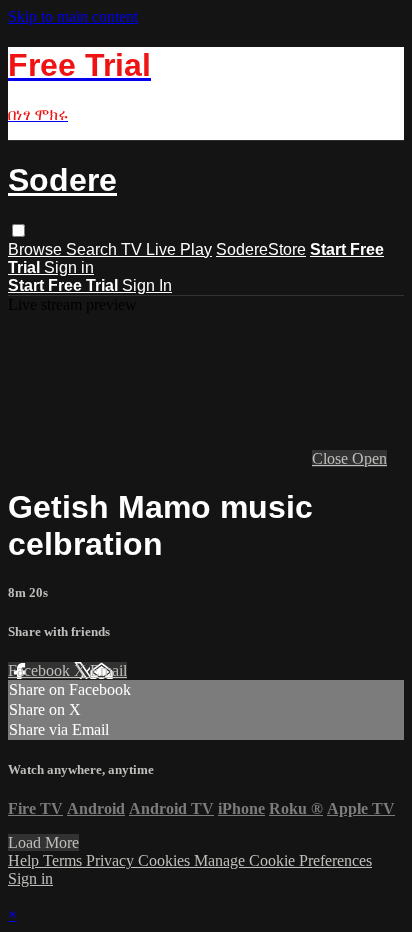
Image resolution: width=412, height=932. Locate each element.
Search (93, 249)
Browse (37, 249)
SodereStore (261, 249)
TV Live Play (166, 249)
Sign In (147, 285)
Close (332, 458)
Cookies (166, 860)
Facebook (41, 670)
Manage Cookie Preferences (283, 860)
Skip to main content (73, 16)
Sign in (69, 267)
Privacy (112, 860)
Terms (64, 860)
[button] (18, 230)
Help (25, 860)
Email (108, 670)
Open (369, 458)
